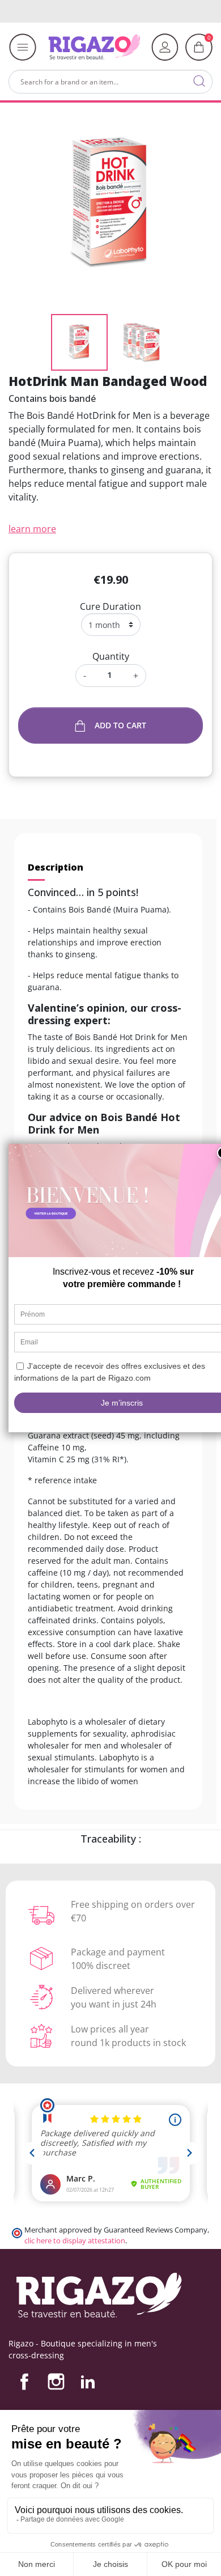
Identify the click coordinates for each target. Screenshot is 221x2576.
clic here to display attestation (75, 2241)
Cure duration (110, 606)
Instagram (56, 2382)
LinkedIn (88, 2382)
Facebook (24, 2382)
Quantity (111, 656)
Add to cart (120, 725)
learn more (32, 529)
